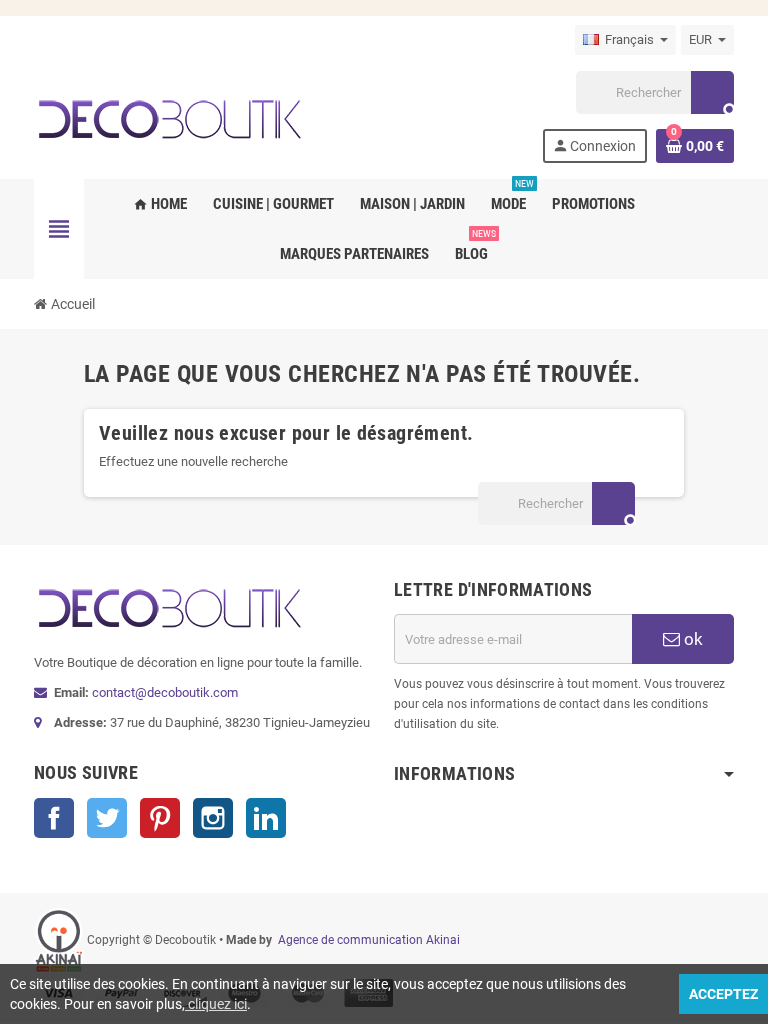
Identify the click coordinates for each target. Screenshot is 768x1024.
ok (691, 639)
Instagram (213, 818)
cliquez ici (216, 1004)
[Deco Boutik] (169, 115)
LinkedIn (266, 818)
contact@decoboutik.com (165, 692)
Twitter (107, 818)
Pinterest (160, 818)
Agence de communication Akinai (369, 940)
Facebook (54, 818)
